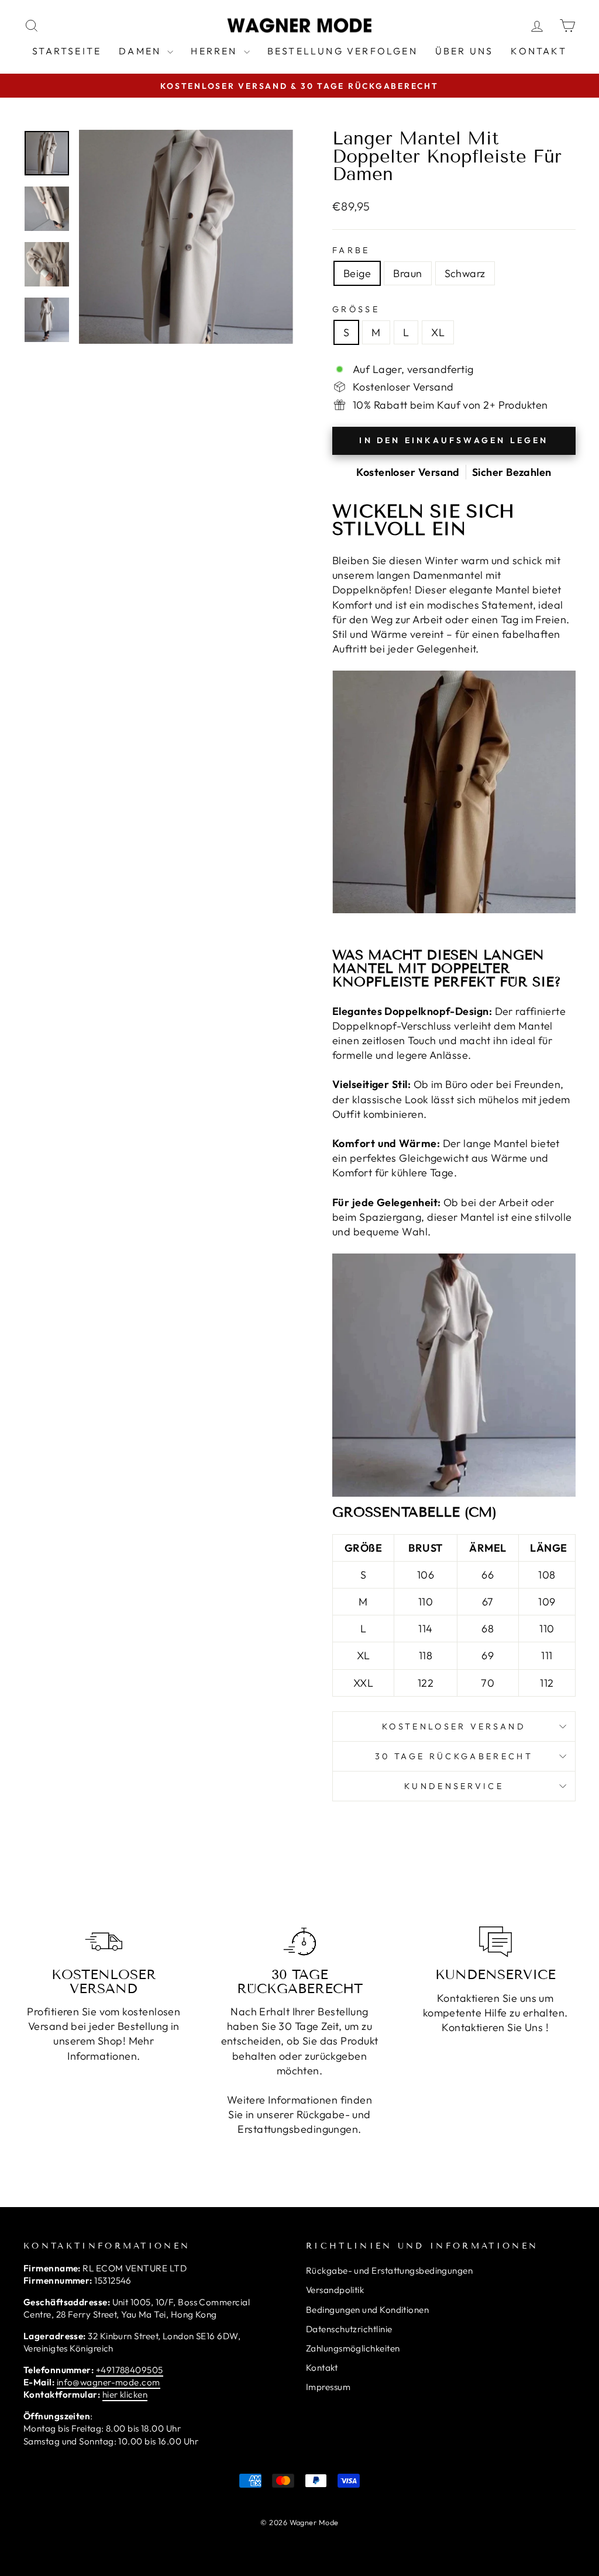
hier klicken (125, 2394)
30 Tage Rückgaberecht (454, 1756)
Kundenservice (454, 1786)
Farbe (351, 250)
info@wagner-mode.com (109, 2382)
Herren (216, 51)
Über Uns (464, 51)
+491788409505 (130, 2370)
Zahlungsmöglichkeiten (353, 2348)
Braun (407, 273)
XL (438, 332)
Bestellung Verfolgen (342, 51)
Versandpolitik (335, 2290)
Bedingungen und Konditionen (367, 2310)
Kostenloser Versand (454, 1726)
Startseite (67, 51)
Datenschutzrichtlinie (349, 2329)
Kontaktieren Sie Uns (492, 2027)
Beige (357, 273)
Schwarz (465, 273)
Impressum (328, 2387)
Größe (356, 309)
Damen (142, 51)
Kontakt (538, 51)
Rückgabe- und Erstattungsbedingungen (389, 2271)
